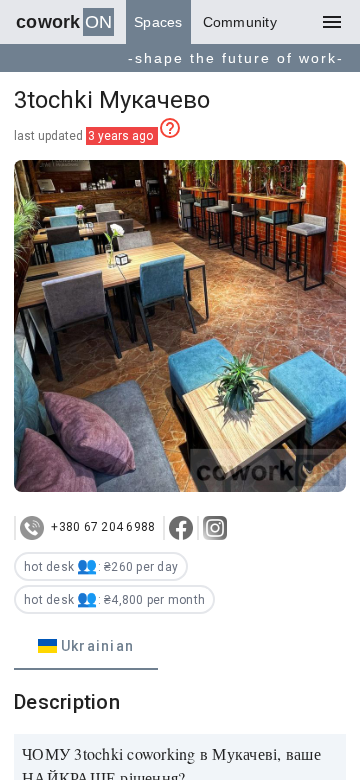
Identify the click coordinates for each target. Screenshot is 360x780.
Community (240, 22)
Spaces (158, 22)
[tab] (86, 646)
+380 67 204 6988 (101, 527)
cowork (64, 22)
